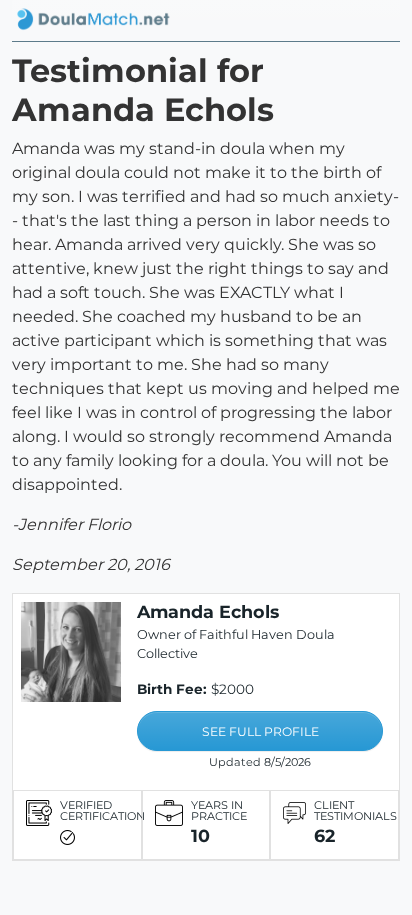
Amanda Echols (208, 611)
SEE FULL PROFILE (260, 731)
